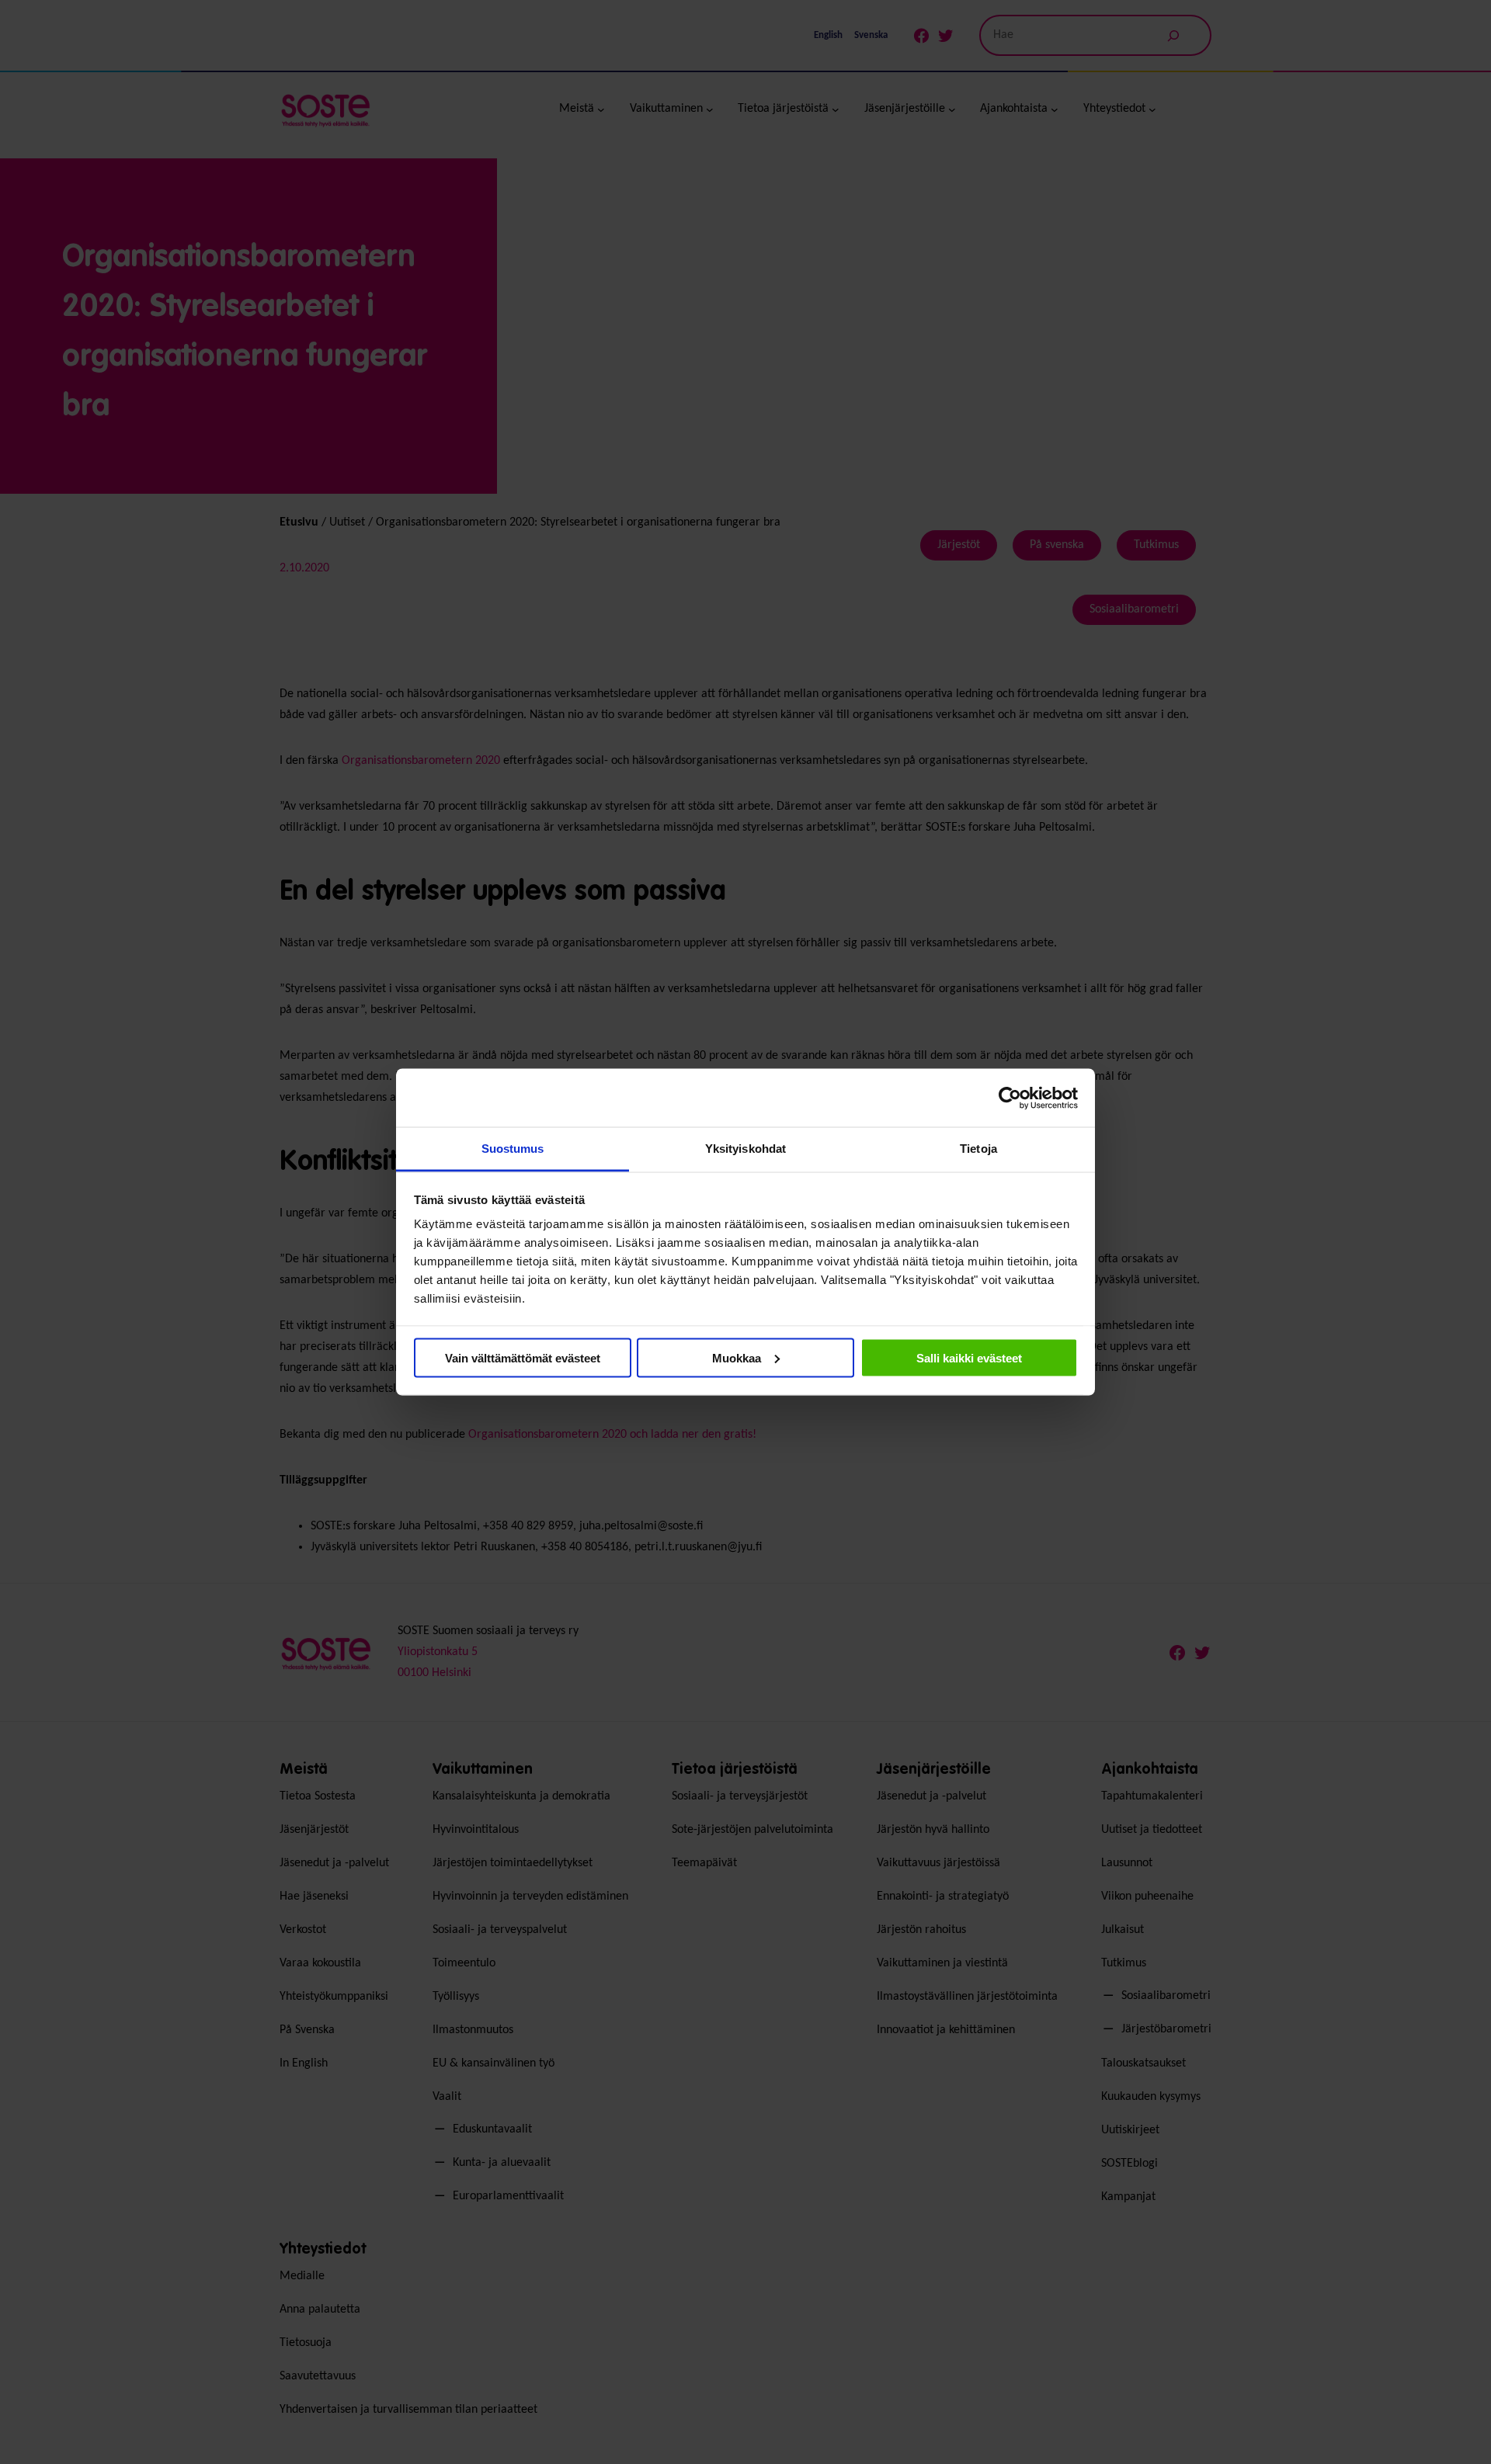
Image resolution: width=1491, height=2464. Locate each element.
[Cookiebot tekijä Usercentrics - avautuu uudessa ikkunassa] (1010, 1098)
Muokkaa (737, 1357)
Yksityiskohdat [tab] (745, 1149)
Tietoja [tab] (978, 1149)
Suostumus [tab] (513, 1149)
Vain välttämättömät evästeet (523, 1357)
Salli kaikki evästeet (969, 1357)
